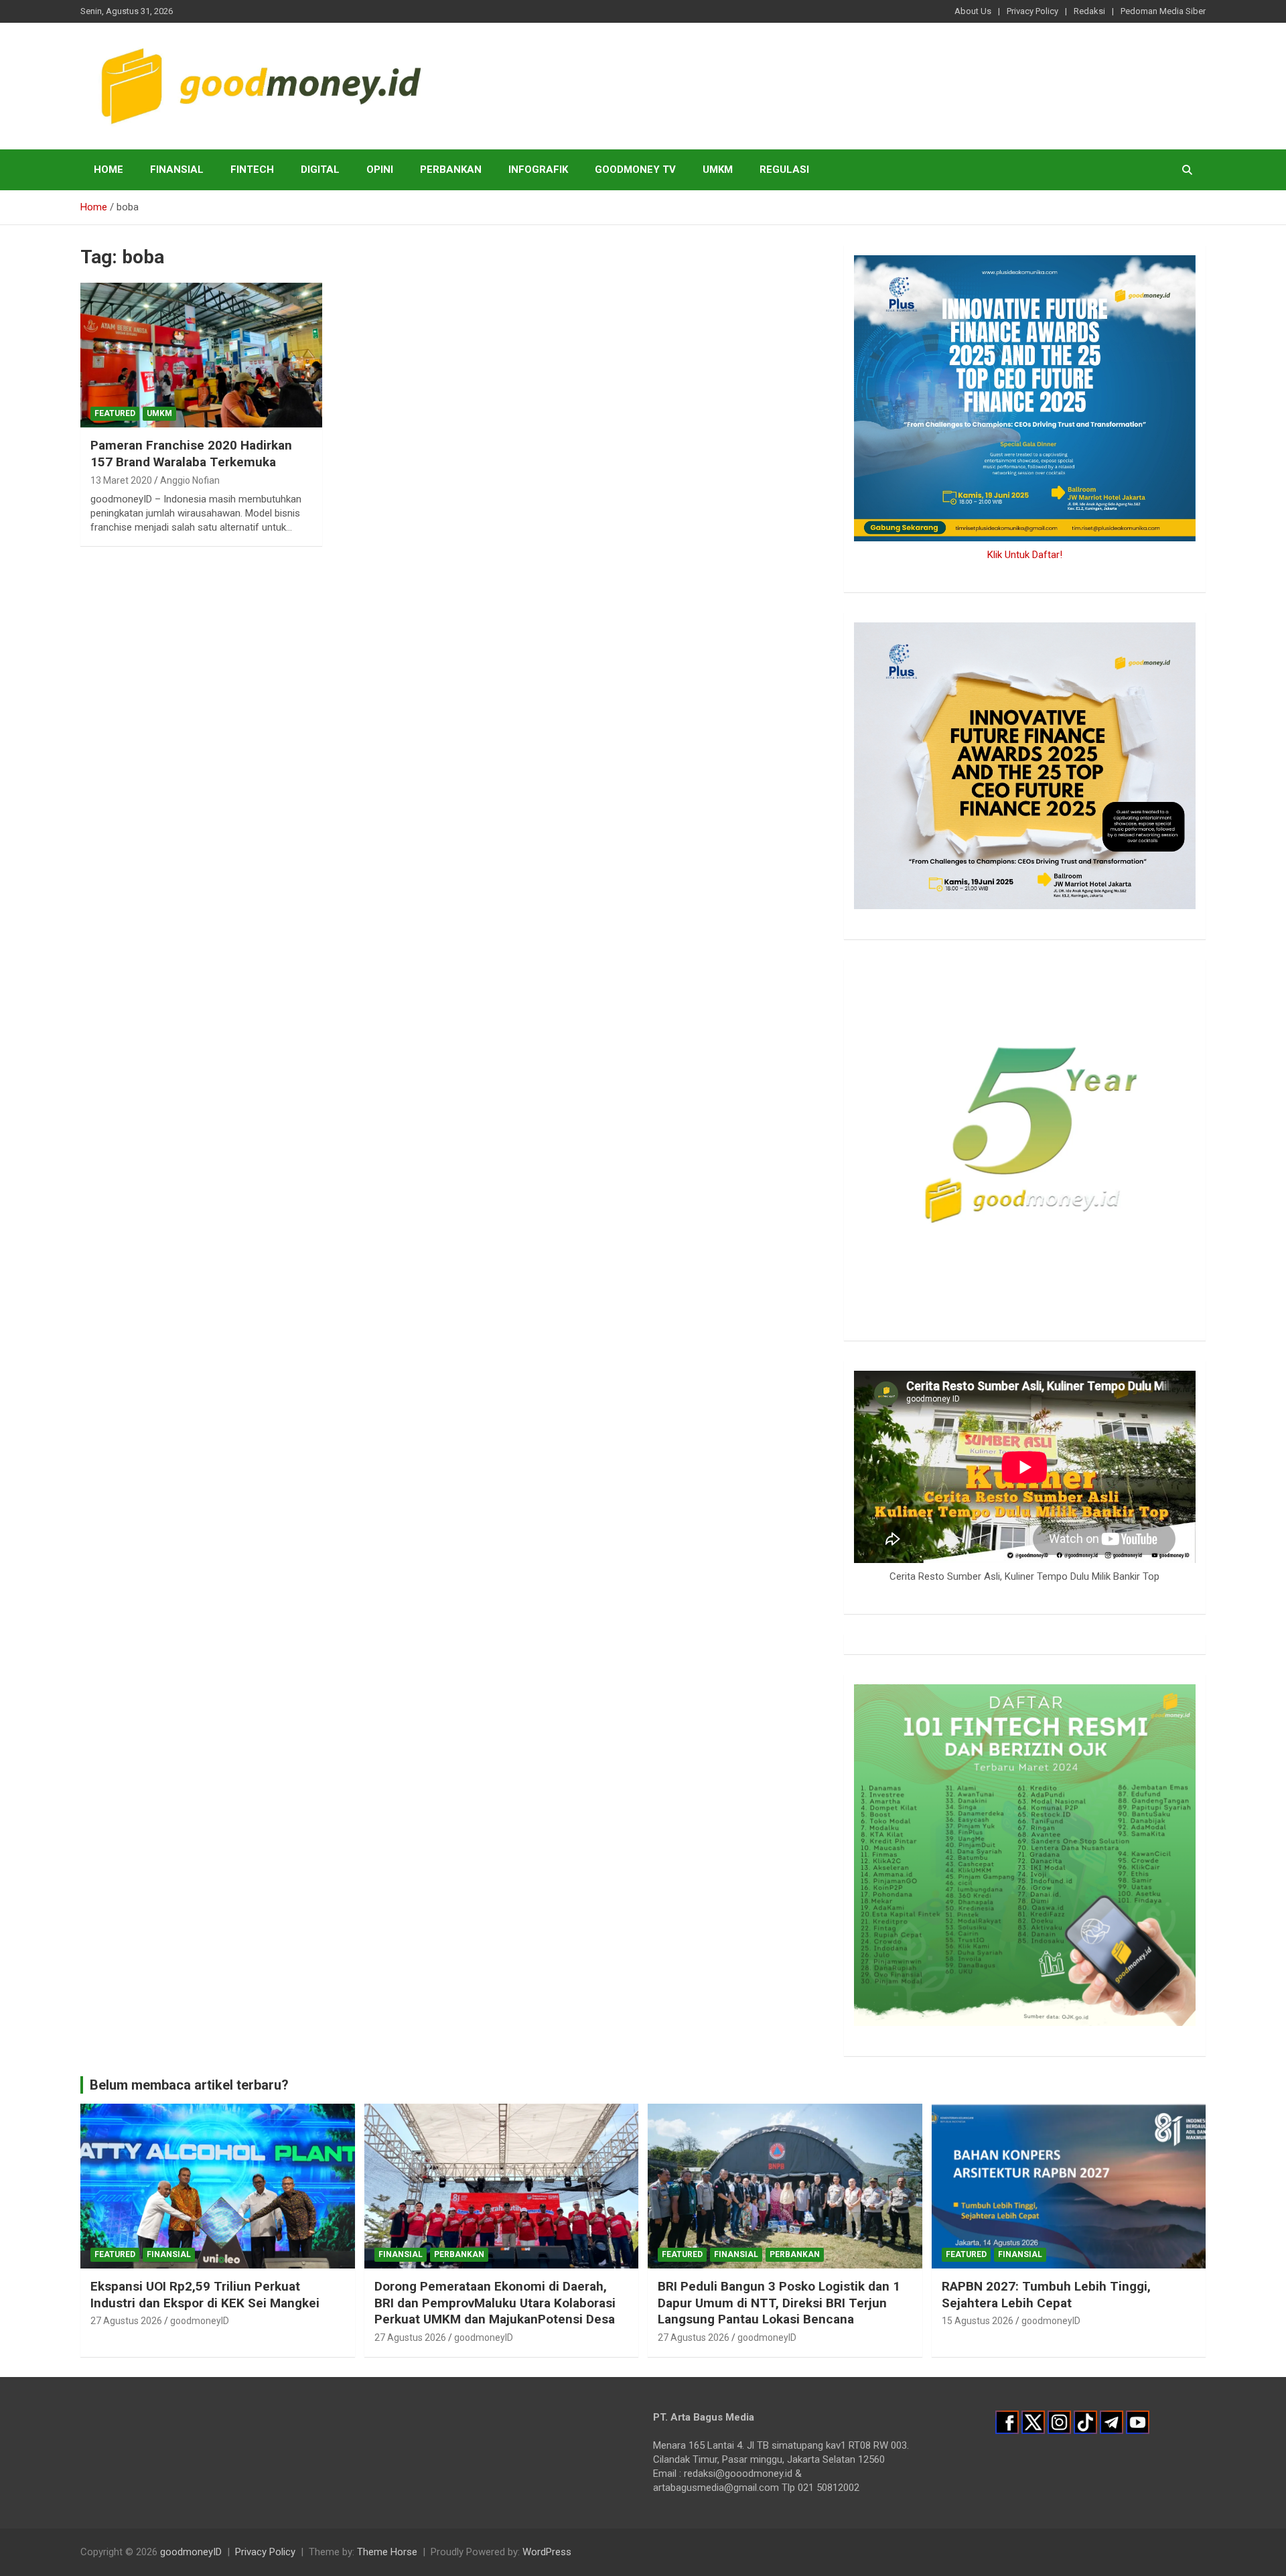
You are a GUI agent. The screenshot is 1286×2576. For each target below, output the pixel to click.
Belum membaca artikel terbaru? (189, 2085)
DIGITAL (320, 170)
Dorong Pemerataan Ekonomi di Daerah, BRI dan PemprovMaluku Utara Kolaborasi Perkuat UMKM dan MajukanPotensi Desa (495, 2303)
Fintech (252, 170)
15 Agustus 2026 (978, 2321)
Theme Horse (387, 2552)
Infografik (538, 170)
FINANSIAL (177, 170)
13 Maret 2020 (121, 480)
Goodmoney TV (635, 170)
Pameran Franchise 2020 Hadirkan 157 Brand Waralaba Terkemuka (191, 454)
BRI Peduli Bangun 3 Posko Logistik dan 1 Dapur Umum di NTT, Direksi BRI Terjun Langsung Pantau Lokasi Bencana (779, 2303)
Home (109, 170)
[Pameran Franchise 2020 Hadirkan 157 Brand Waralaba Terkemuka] (201, 355)
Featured (115, 413)
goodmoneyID (200, 2321)
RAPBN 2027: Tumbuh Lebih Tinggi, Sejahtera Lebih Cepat (1046, 2295)
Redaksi (1089, 11)
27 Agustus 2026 (126, 2321)
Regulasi (784, 170)
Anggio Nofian (190, 480)
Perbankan (451, 170)
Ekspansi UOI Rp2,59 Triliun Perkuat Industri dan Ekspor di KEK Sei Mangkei (205, 2295)
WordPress (547, 2552)
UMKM (718, 170)
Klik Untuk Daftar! (1025, 555)
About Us (973, 11)
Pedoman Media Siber (1163, 11)
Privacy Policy (1032, 11)
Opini (380, 170)
